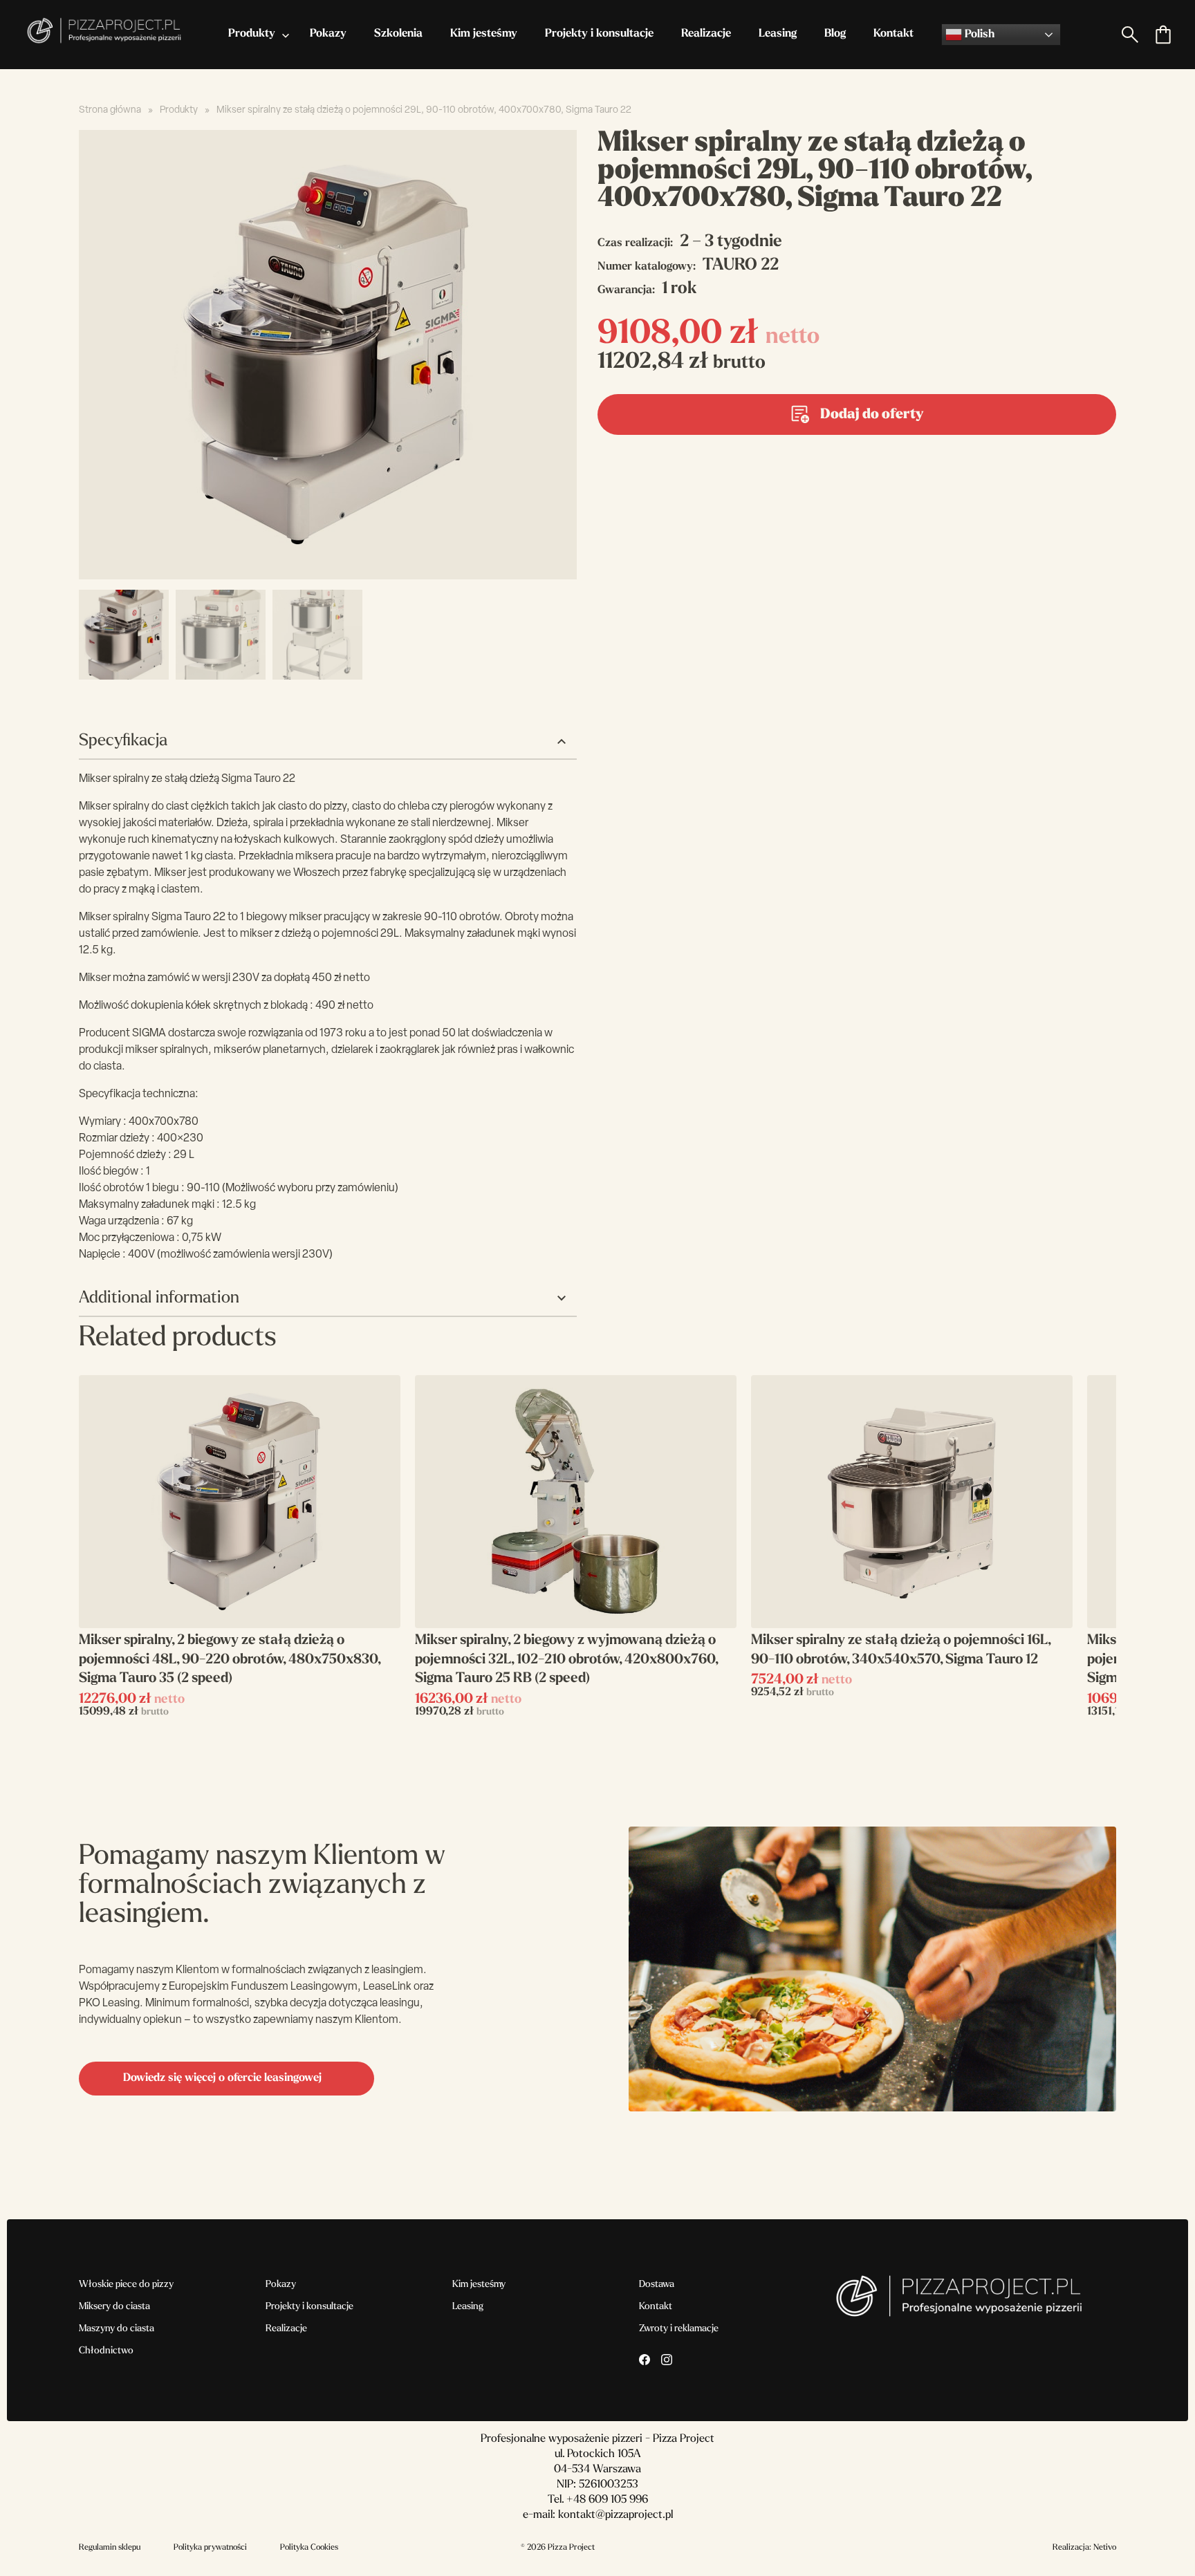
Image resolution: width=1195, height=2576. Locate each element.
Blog (835, 34)
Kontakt (893, 34)
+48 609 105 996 (607, 2500)
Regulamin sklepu (110, 2548)
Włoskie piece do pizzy (126, 2285)
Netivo (1105, 2548)
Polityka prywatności (210, 2548)
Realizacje (706, 34)
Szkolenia (398, 34)
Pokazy (328, 34)
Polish (978, 35)
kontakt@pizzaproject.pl (615, 2515)
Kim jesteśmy (484, 34)
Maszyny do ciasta (117, 2329)
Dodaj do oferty (872, 415)
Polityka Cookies (309, 2548)
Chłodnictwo (106, 2351)
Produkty (252, 34)
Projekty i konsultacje (599, 34)
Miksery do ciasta (114, 2307)
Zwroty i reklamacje (679, 2329)
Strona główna (110, 110)
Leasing (778, 34)
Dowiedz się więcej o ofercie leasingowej (222, 2078)
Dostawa (657, 2285)
